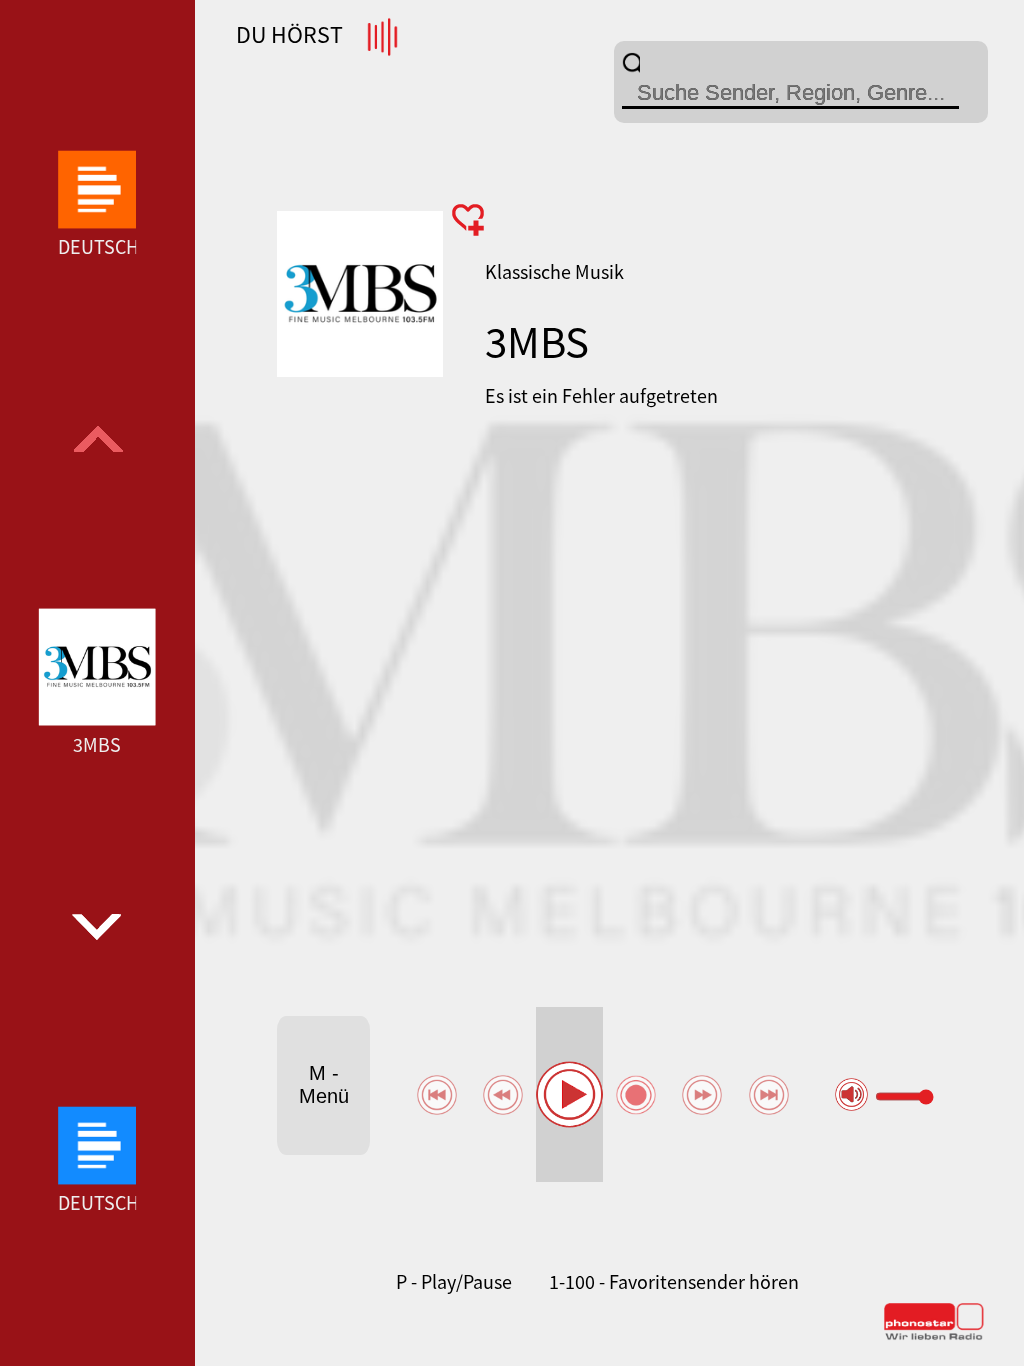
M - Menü (324, 1084)
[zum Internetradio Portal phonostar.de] (934, 1336)
